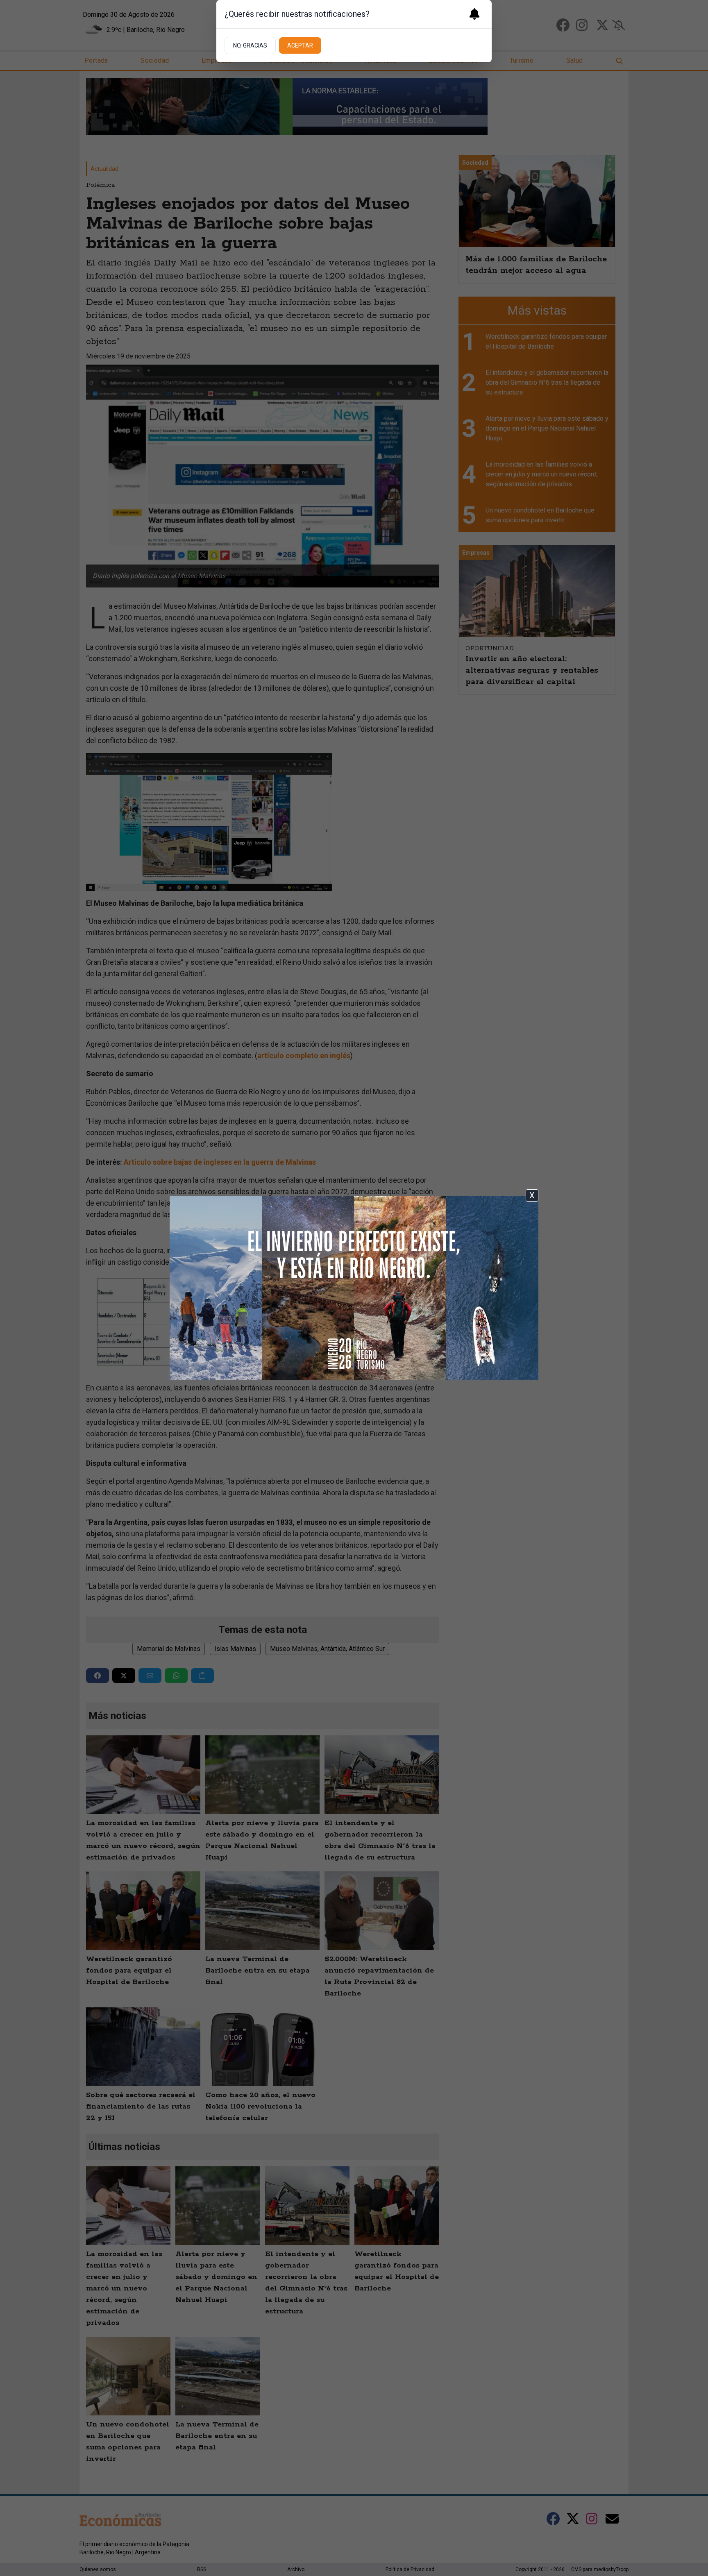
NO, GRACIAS (250, 45)
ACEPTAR (300, 45)
